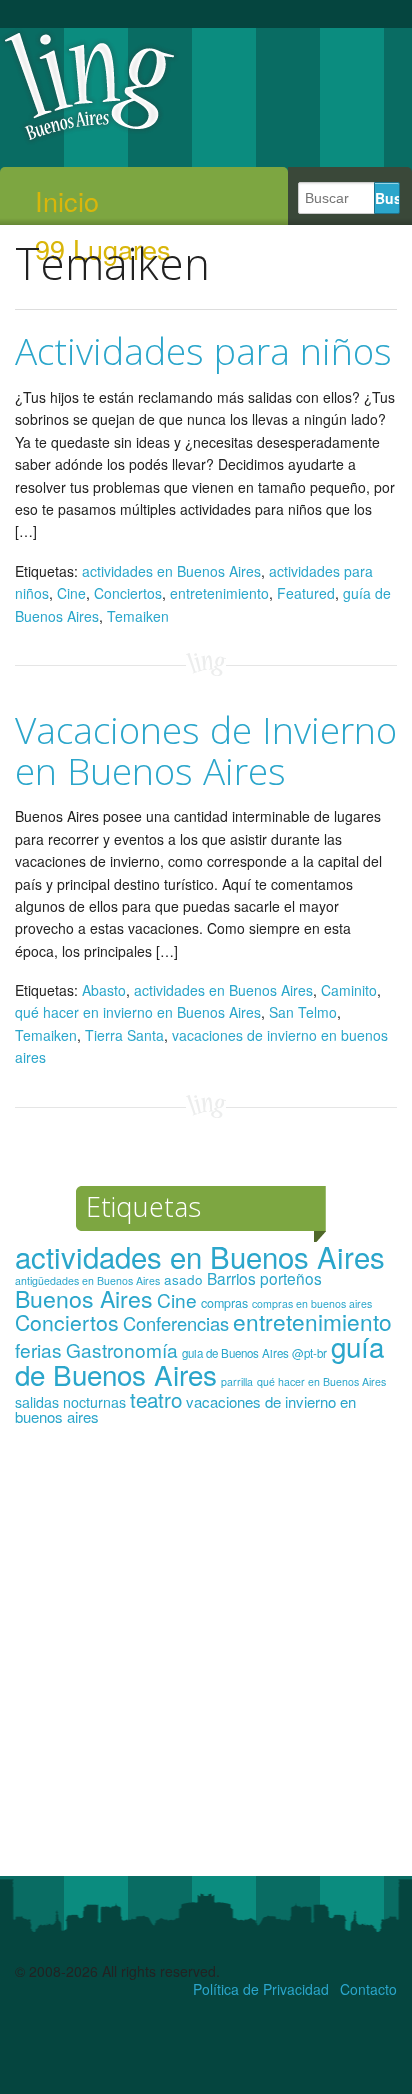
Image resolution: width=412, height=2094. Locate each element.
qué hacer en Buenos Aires (321, 1381)
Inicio (67, 201)
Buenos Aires (84, 1298)
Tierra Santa (124, 1035)
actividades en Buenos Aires (171, 571)
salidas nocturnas (70, 1402)
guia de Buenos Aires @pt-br (254, 1353)
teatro (156, 1399)
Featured (306, 593)
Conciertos (128, 593)
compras (224, 1303)
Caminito (349, 990)
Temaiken (138, 616)
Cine (71, 593)
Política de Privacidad (261, 1989)
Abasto (104, 990)
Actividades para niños (203, 350)
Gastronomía (122, 1349)
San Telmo (303, 1012)
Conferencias (176, 1323)
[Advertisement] (206, 1660)
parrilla (237, 1381)
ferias (38, 1349)
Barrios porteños (264, 1278)
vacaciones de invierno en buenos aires (185, 1409)
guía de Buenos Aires (199, 1360)
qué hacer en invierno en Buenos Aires (138, 1012)
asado (183, 1279)
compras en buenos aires (312, 1303)
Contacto (368, 1989)
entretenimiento (219, 593)
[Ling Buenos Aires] (90, 139)
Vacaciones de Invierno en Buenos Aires (206, 750)
